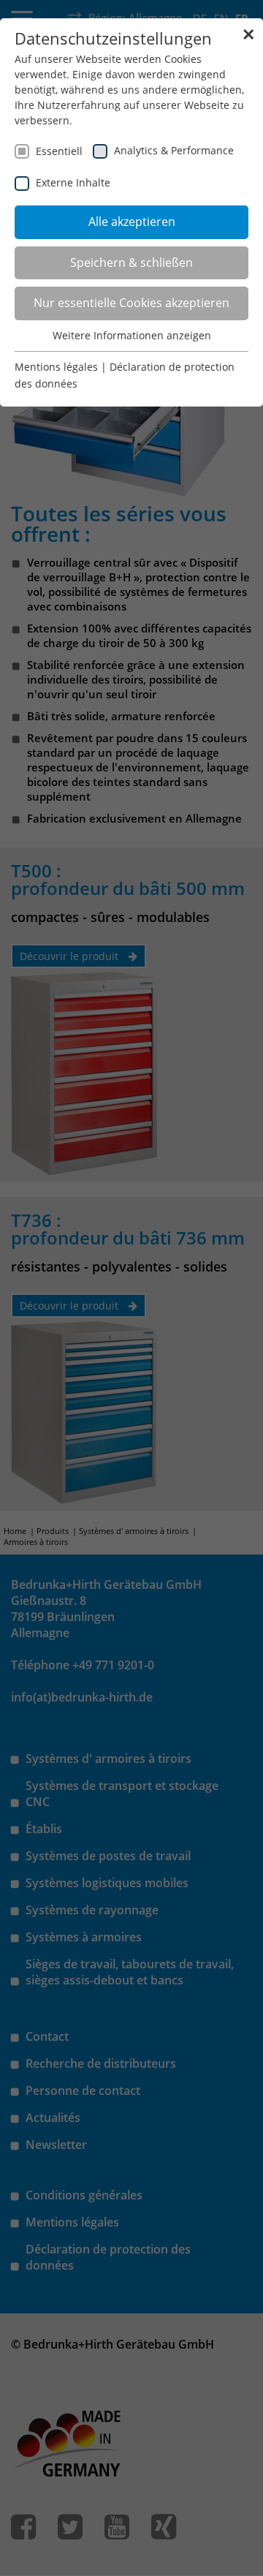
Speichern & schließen (131, 262)
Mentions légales (56, 367)
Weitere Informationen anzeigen (132, 335)
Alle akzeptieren (132, 222)
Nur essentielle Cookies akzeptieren (131, 303)
